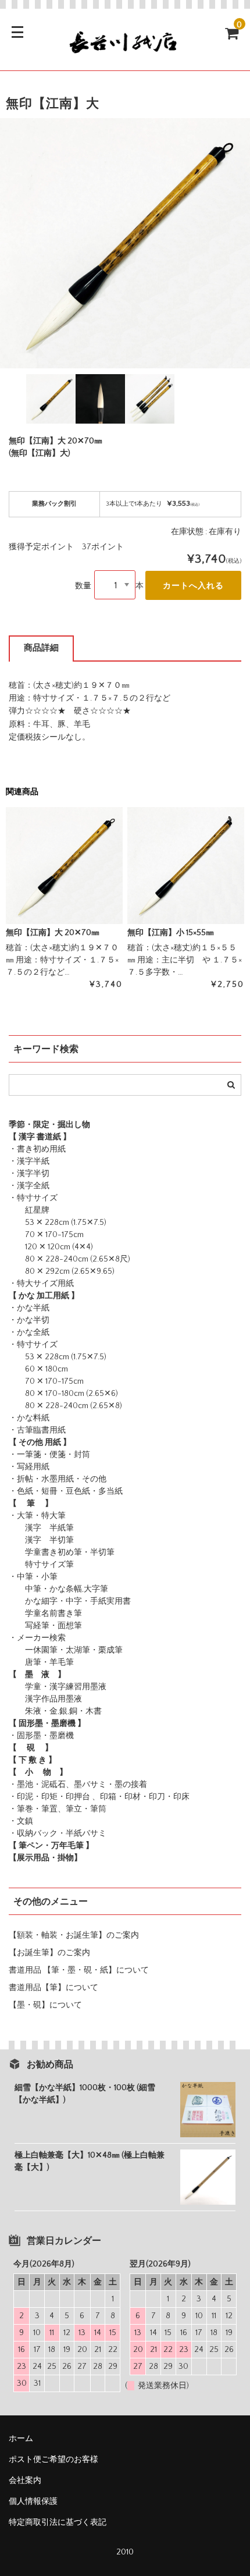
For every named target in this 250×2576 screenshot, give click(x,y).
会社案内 (25, 2481)
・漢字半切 (29, 1174)
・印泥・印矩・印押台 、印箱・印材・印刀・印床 (99, 1797)
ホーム (21, 2439)
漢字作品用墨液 (45, 1699)
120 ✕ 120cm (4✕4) (51, 1247)
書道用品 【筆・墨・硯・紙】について (79, 1970)
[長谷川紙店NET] (125, 51)
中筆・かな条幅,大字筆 (58, 1589)
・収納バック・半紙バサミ (58, 1834)
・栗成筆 (106, 1650)
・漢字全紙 (29, 1186)
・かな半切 (29, 1320)
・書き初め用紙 (37, 1149)
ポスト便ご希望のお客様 (58, 2460)
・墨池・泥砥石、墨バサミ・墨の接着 (78, 1785)
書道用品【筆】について (53, 1988)
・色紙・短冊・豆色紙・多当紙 (66, 1491)
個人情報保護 (33, 2502)
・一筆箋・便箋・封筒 (49, 1455)
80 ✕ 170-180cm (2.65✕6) (63, 1394)
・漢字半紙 (29, 1161)
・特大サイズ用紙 (41, 1284)
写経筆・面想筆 (45, 1626)
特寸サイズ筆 (41, 1565)
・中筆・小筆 (33, 1577)
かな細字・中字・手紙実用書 (70, 1601)
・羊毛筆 (58, 1662)
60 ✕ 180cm (38, 1369)
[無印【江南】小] (186, 866)
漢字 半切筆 (41, 1540)
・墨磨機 (58, 1736)
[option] (125, 243)
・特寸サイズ (33, 1198)
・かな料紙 (29, 1418)
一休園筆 (33, 1650)
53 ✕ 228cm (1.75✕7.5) (58, 1223)
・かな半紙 (29, 1308)
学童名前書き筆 (45, 1614)
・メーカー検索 (37, 1638)
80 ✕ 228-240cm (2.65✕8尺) (69, 1259)
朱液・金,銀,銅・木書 (55, 1711)
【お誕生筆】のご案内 (49, 1953)
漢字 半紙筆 (41, 1528)
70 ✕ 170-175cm (46, 1235)
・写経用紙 (29, 1467)
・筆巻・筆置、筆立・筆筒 (58, 1809)
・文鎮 (21, 1821)
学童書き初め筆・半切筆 (62, 1552)
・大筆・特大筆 (37, 1516)
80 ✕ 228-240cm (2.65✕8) (65, 1406)
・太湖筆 (74, 1650)
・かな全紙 (29, 1333)
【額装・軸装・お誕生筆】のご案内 (74, 1935)
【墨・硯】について (45, 2005)
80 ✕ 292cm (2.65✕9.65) (62, 1271)
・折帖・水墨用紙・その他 (58, 1479)
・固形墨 (25, 1736)
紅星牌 (29, 1210)
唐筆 (25, 1662)
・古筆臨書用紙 (37, 1430)
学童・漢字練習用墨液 (58, 1687)
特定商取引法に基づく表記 (58, 2522)
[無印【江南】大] (64, 866)
